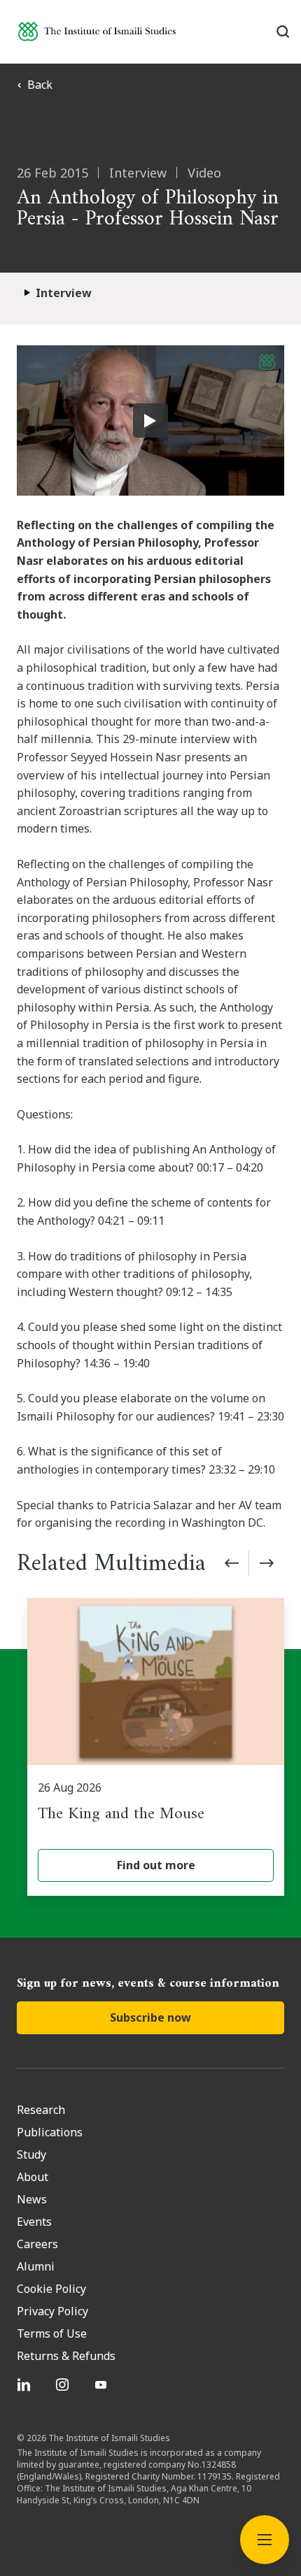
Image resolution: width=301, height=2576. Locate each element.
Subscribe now (150, 2017)
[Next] (267, 1563)
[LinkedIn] (26, 2384)
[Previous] (232, 1563)
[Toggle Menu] (265, 2540)
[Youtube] (103, 2384)
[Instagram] (64, 2384)
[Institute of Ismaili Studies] (97, 31)
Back (40, 85)
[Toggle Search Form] (283, 31)
